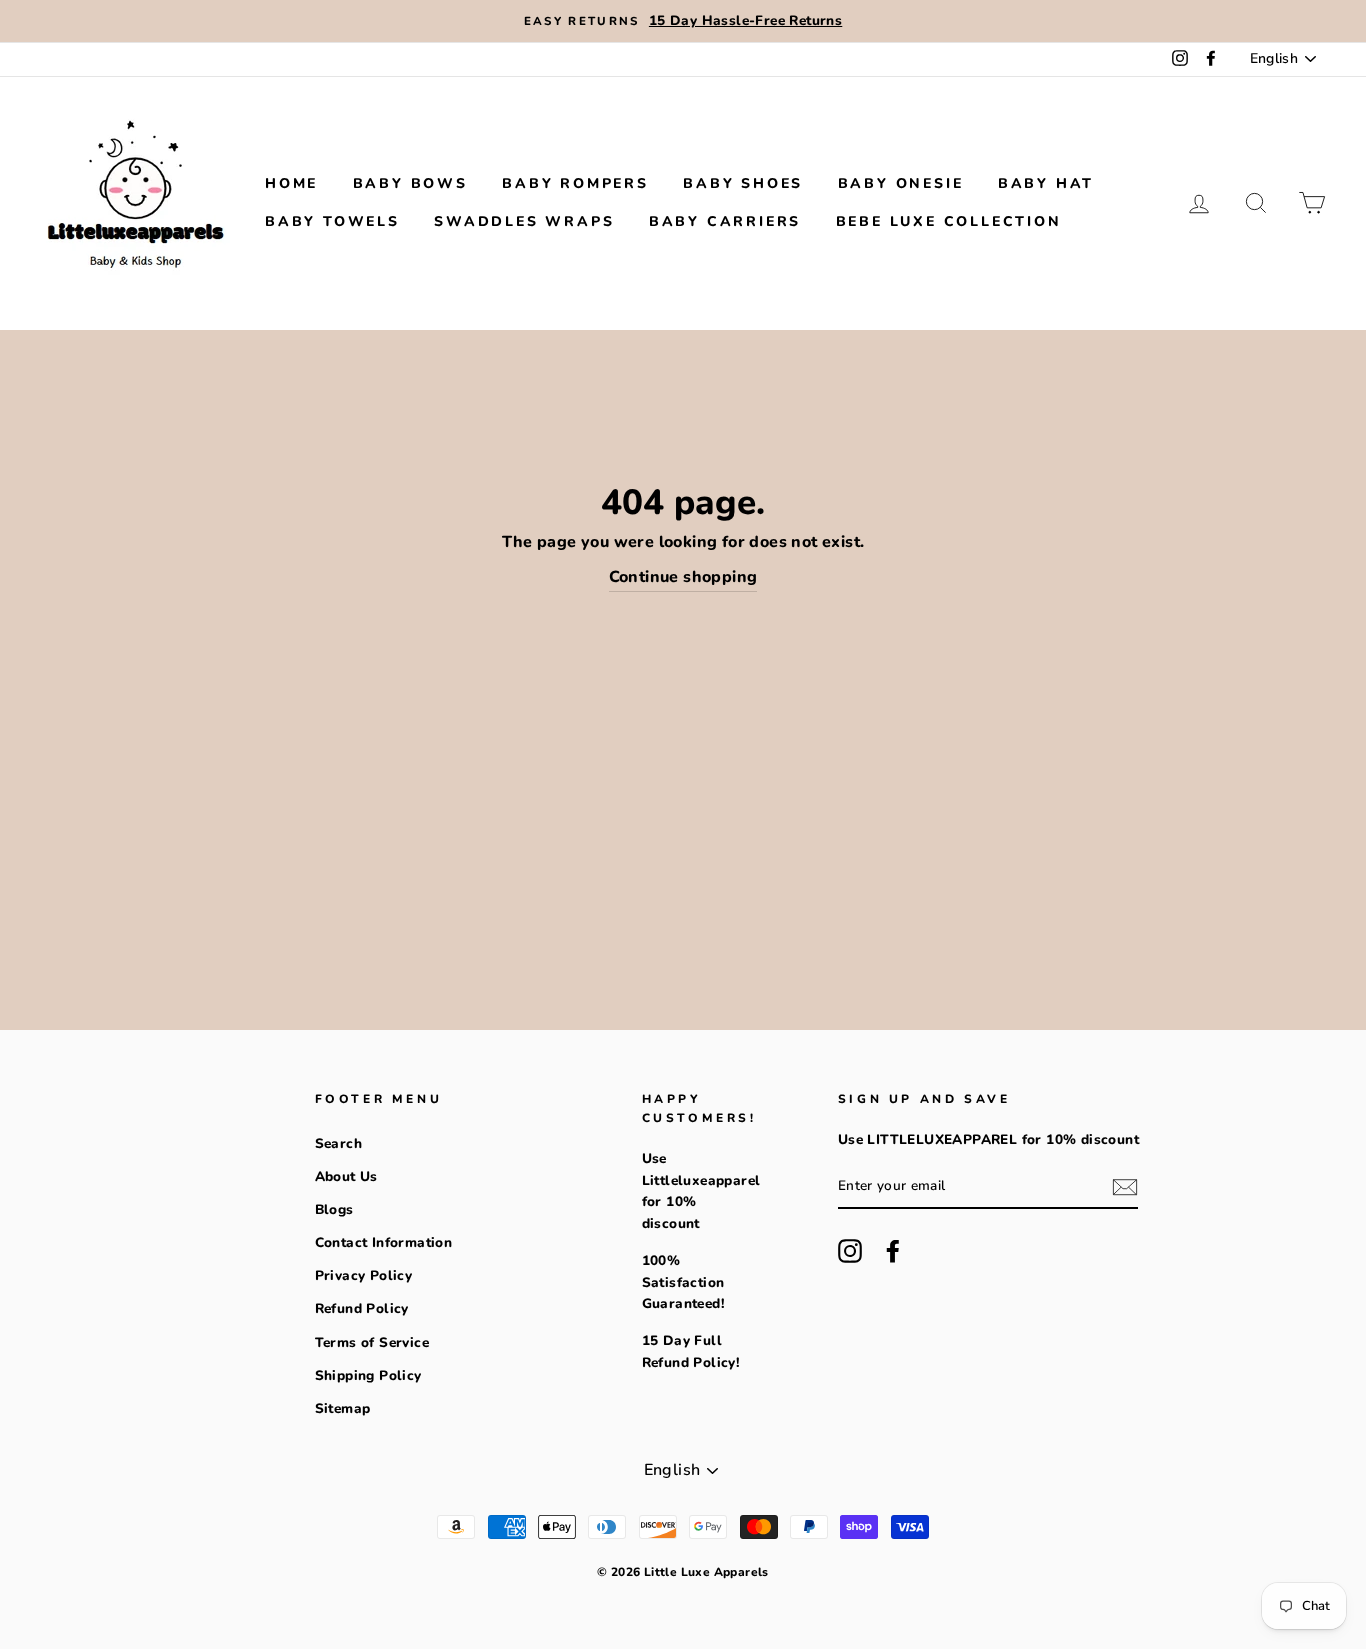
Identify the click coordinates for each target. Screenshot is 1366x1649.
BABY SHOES (743, 183)
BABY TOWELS (332, 221)
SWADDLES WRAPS (524, 221)
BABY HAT (1046, 183)
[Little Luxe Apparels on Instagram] (850, 1251)
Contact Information (384, 1242)
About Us (346, 1176)
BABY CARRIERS (725, 221)
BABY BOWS (410, 183)
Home (291, 183)
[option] (683, 21)
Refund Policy (362, 1308)
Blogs (334, 1209)
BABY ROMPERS (575, 183)
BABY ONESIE (901, 183)
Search (338, 1143)
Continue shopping (683, 577)
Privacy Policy (364, 1275)
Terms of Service (372, 1342)
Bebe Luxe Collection (949, 221)
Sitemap (343, 1408)
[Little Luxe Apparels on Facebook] (893, 1251)
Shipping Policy (368, 1375)
